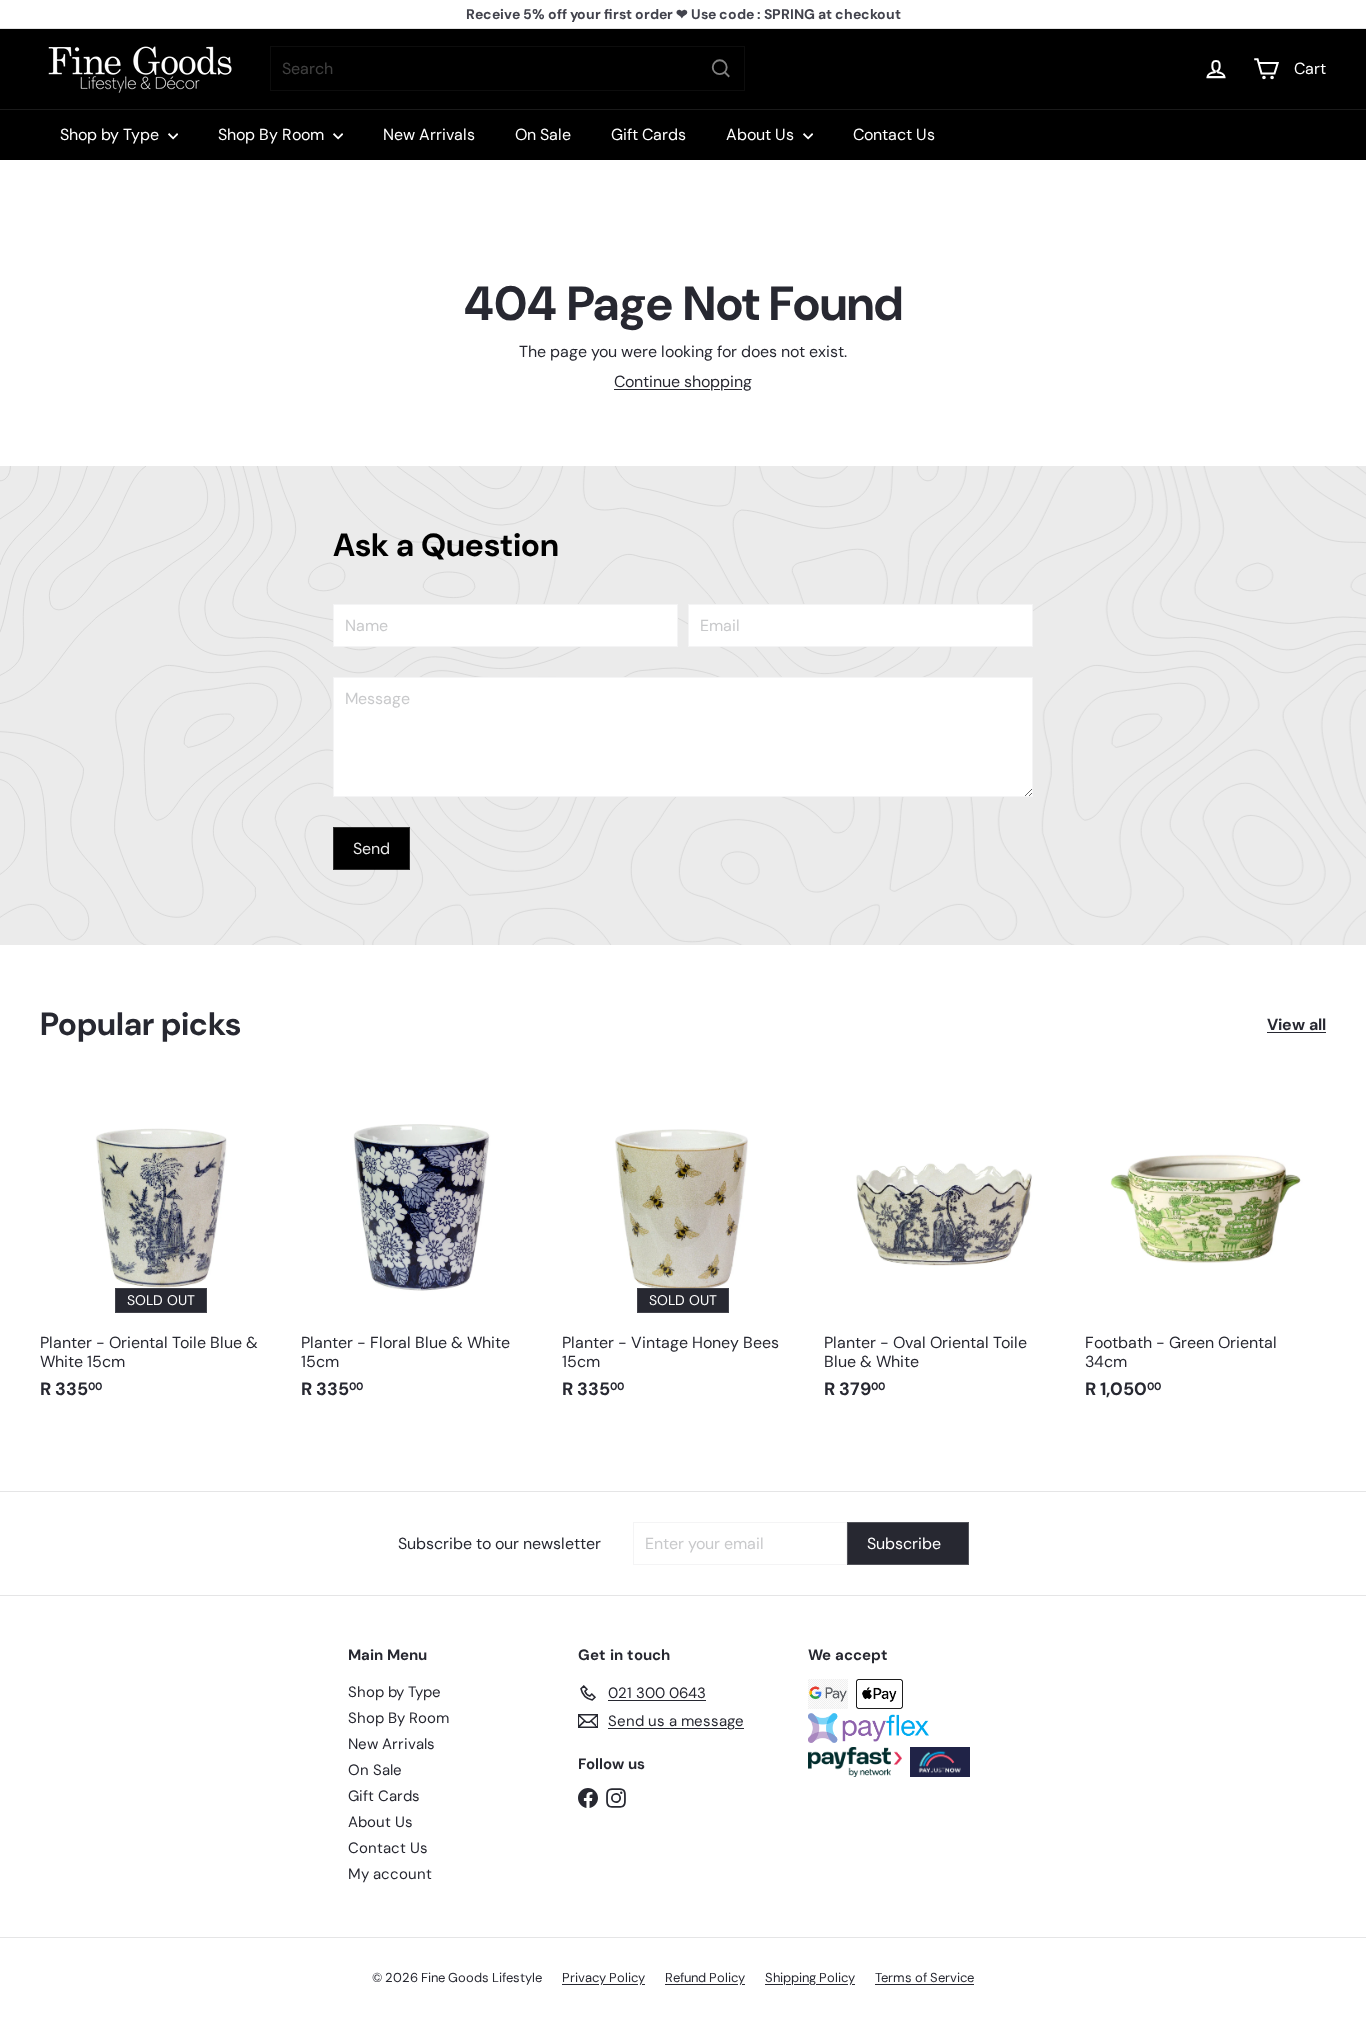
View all (1296, 1024)
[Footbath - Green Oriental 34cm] (1205, 1252)
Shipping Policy (810, 1977)
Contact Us (894, 134)
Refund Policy (705, 1977)
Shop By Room (273, 134)
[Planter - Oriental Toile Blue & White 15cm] (160, 1252)
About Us (762, 134)
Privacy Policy (603, 1977)
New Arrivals (429, 134)
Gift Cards (648, 134)
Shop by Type (111, 134)
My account (390, 1874)
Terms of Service (924, 1977)
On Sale (543, 134)
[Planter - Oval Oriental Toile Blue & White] (944, 1252)
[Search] (721, 68)
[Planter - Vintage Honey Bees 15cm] (682, 1252)
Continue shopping (683, 381)
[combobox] (507, 68)
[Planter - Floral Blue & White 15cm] (421, 1252)
